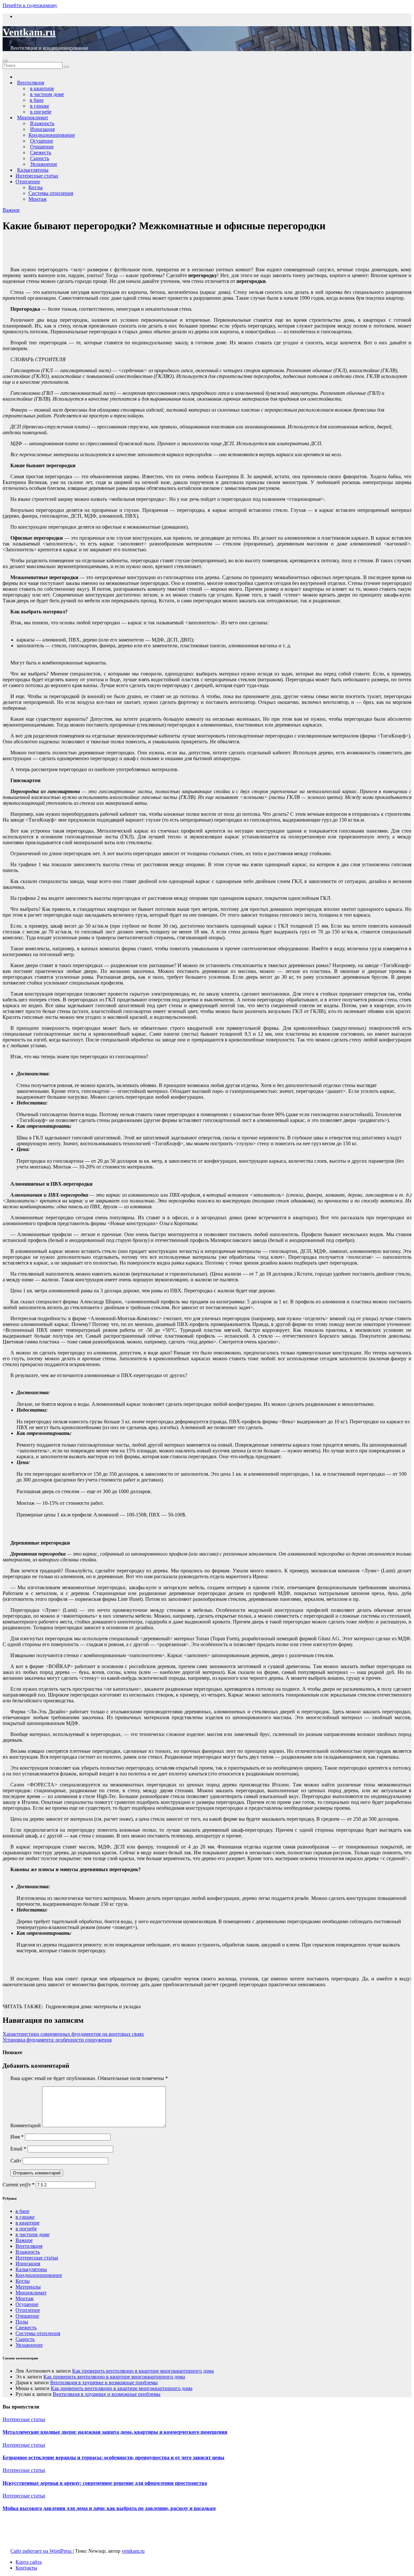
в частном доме (33, 2234)
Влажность (28, 2252)
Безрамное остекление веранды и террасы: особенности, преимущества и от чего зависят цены (114, 2457)
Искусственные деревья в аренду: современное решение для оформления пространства (105, 2483)
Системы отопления (51, 193)
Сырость (25, 2339)
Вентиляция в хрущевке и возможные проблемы (104, 2382)
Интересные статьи (37, 176)
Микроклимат (31, 2293)
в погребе (26, 2229)
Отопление (28, 182)
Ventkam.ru (29, 32)
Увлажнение (29, 2345)
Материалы (28, 2287)
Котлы (36, 187)
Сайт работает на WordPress (42, 2551)
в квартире (27, 2223)
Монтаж (38, 199)
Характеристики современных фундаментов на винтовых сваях (73, 2034)
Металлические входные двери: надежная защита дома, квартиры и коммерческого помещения (115, 2432)
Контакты (26, 2568)
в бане (22, 2211)
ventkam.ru (133, 2551)
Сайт (16, 2161)
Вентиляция (29, 2246)
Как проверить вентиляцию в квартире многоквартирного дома (143, 2371)
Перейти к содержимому (30, 5)
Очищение (27, 2316)
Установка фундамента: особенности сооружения (57, 2040)
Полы (22, 2322)
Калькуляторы (31, 2269)
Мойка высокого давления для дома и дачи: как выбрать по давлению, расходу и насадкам (109, 2508)
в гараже (25, 2217)
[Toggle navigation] (5, 61)
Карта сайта (29, 2562)
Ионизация (28, 2263)
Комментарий (26, 2125)
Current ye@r (19, 2185)
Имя (17, 2137)
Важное (11, 210)
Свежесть (26, 2328)
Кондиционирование (52, 135)
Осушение (27, 2304)
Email (18, 2149)
